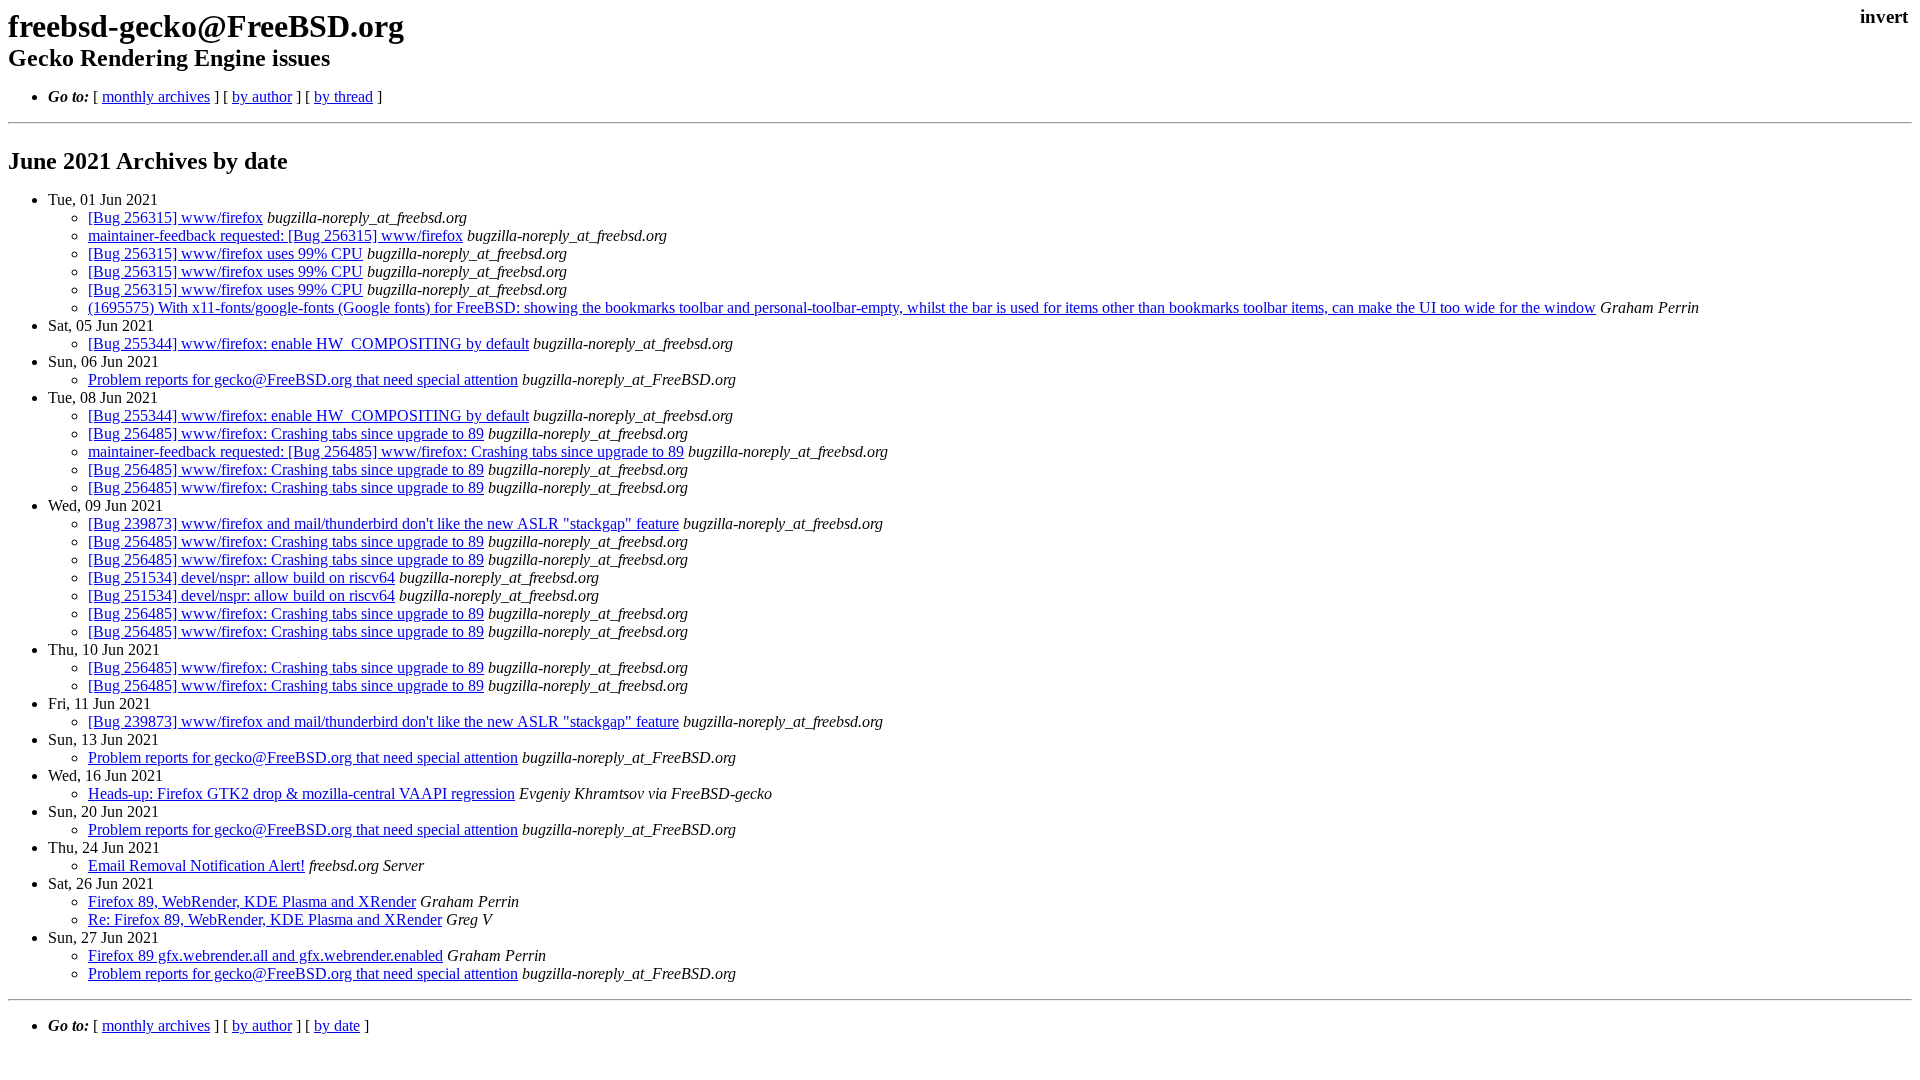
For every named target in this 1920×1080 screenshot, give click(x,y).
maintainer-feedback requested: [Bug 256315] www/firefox (275, 235)
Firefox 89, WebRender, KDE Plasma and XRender (252, 901)
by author (262, 96)
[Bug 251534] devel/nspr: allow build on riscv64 (241, 577)
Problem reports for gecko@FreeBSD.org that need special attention (303, 379)
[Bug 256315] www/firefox (175, 217)
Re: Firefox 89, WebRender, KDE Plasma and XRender (265, 919)
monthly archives (156, 96)
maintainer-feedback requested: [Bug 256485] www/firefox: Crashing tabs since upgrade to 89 (386, 451)
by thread (343, 96)
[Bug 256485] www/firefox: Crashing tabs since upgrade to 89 (286, 433)
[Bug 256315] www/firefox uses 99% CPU (225, 253)
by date (337, 1025)
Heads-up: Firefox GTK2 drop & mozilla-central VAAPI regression (301, 793)
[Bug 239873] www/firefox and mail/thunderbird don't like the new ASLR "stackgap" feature (383, 523)
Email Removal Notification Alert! (196, 865)
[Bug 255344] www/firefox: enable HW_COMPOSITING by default (308, 343)
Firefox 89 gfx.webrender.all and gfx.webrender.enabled (265, 955)
